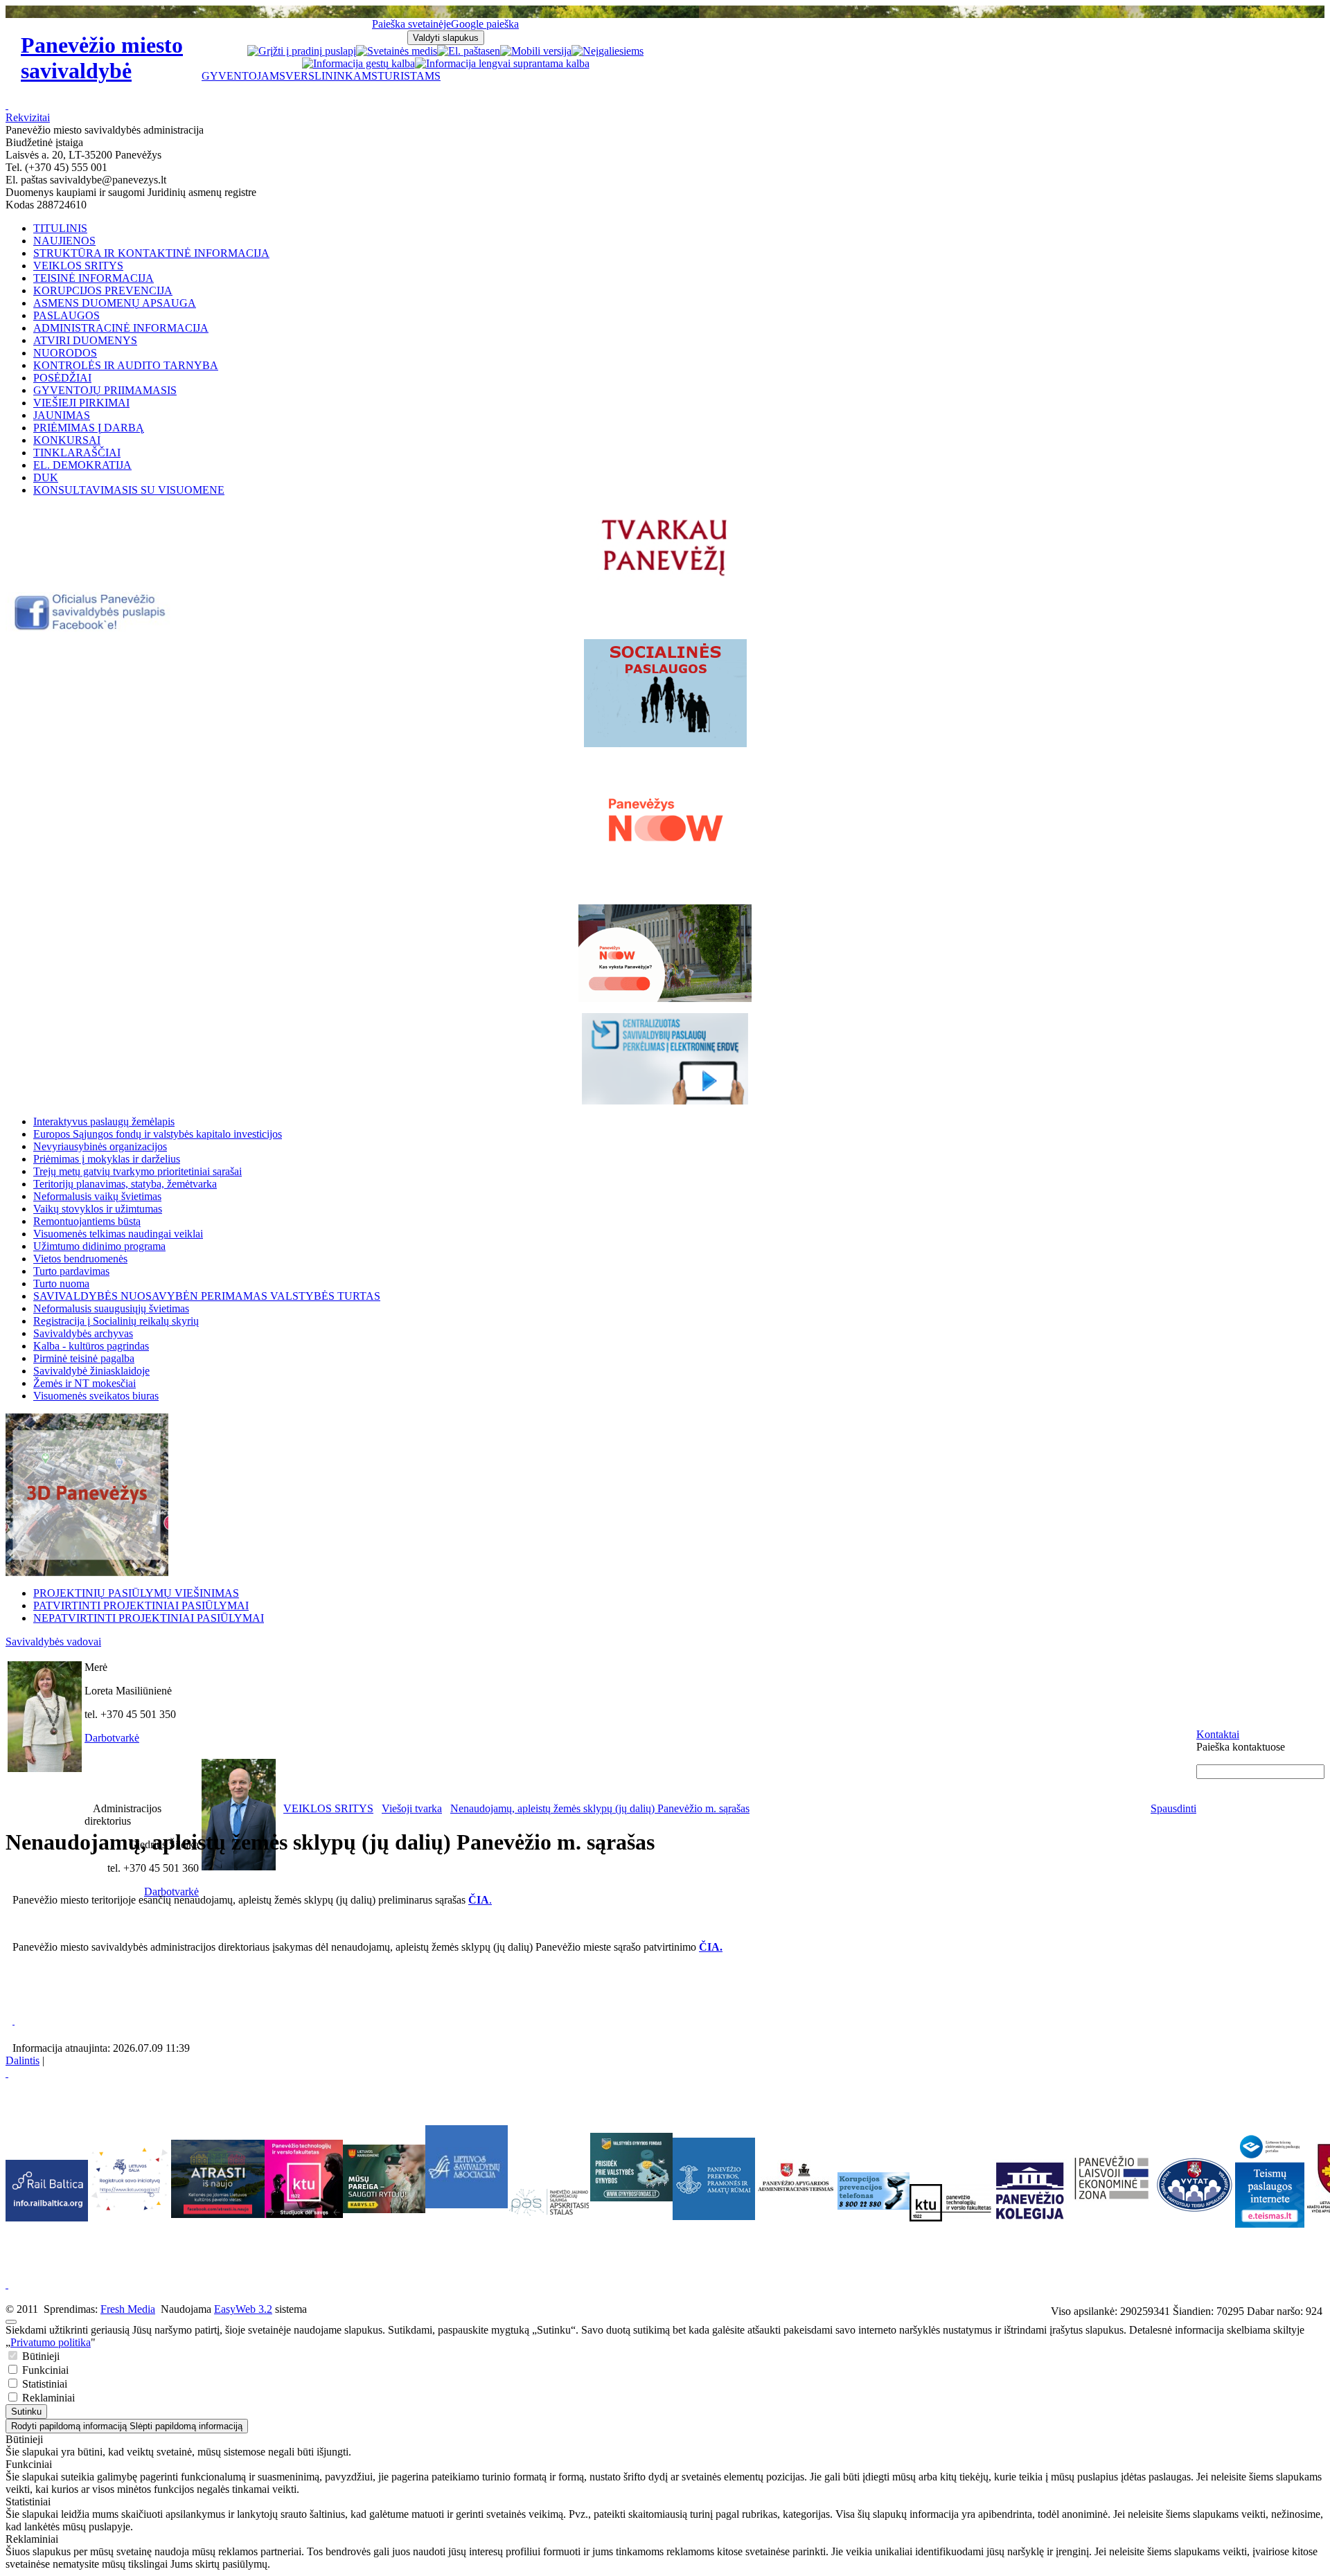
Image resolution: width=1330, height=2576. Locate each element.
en (495, 51)
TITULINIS (60, 228)
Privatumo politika (51, 2342)
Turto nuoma (61, 1283)
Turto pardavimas (71, 1271)
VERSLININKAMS (331, 76)
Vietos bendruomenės (80, 1259)
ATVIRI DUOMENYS (85, 340)
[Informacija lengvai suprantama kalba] (502, 63)
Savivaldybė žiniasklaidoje (91, 1371)
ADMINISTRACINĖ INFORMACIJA (121, 328)
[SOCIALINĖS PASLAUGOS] (665, 693)
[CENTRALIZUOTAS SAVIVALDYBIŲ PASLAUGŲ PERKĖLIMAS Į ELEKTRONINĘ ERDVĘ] (665, 1059)
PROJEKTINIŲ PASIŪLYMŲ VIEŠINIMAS (136, 1593)
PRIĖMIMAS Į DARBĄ (89, 428)
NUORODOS (65, 353)
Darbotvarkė (112, 1738)
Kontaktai (1218, 1734)
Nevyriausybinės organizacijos (100, 1146)
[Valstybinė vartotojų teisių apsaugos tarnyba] (1194, 2212)
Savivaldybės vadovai (53, 1642)
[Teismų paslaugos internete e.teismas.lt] (1270, 2224)
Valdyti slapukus (446, 38)
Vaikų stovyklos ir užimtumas (98, 1209)
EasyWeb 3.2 (243, 2309)
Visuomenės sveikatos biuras (96, 1396)
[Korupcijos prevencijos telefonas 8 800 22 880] (874, 2191)
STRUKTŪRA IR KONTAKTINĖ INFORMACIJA (151, 253)
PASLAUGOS (66, 315)
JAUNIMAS (62, 415)
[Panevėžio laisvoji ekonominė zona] (1111, 2200)
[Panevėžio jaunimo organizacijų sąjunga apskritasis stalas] (549, 2202)
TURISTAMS (409, 76)
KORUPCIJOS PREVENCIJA (103, 290)
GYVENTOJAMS (243, 76)
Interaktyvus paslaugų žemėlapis (104, 1121)
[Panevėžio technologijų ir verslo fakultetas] (951, 2203)
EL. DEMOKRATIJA (82, 465)
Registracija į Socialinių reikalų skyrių (116, 1321)
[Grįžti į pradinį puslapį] (302, 51)
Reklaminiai (47, 2398)
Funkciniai (44, 2370)
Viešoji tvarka (412, 1808)
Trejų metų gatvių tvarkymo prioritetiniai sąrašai (138, 1171)
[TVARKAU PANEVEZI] (665, 577)
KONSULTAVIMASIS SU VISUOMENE (129, 490)
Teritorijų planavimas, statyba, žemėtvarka (125, 1184)
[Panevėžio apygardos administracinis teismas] (796, 2216)
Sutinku (26, 2412)
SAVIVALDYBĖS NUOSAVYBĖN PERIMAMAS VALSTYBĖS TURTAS (207, 1296)
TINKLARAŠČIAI (77, 453)
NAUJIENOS (64, 241)
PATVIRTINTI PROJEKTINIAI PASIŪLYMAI (141, 1605)
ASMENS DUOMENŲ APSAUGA (115, 303)
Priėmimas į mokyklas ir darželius (107, 1159)
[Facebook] (91, 628)
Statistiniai (43, 2384)
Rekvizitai (28, 117)
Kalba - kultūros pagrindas (91, 1346)
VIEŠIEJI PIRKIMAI (81, 403)
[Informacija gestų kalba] (358, 63)
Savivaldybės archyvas (83, 1333)
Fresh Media (128, 2309)
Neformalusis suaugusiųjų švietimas (111, 1308)
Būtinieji (39, 2356)
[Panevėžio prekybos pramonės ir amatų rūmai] (714, 2216)
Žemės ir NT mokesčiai (85, 1383)
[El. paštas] (463, 51)
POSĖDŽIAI (62, 378)
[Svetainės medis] (397, 51)
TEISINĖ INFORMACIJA (94, 278)
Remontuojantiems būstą (87, 1221)
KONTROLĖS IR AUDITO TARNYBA (126, 365)
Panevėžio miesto (102, 58)
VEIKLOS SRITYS (78, 266)
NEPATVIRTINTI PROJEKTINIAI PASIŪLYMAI (149, 1618)
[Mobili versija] (536, 51)
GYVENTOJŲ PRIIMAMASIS (105, 390)
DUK (46, 477)
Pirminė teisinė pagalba (84, 1358)
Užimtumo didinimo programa (99, 1246)
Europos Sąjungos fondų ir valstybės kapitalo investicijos (158, 1134)
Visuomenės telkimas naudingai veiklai (118, 1234)
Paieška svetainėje (411, 24)
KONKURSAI (67, 440)
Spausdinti (1173, 1808)
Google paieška (485, 24)
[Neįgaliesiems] (608, 51)
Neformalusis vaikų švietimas (97, 1196)
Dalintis (23, 2060)
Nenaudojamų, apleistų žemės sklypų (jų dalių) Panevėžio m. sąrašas (600, 1808)
